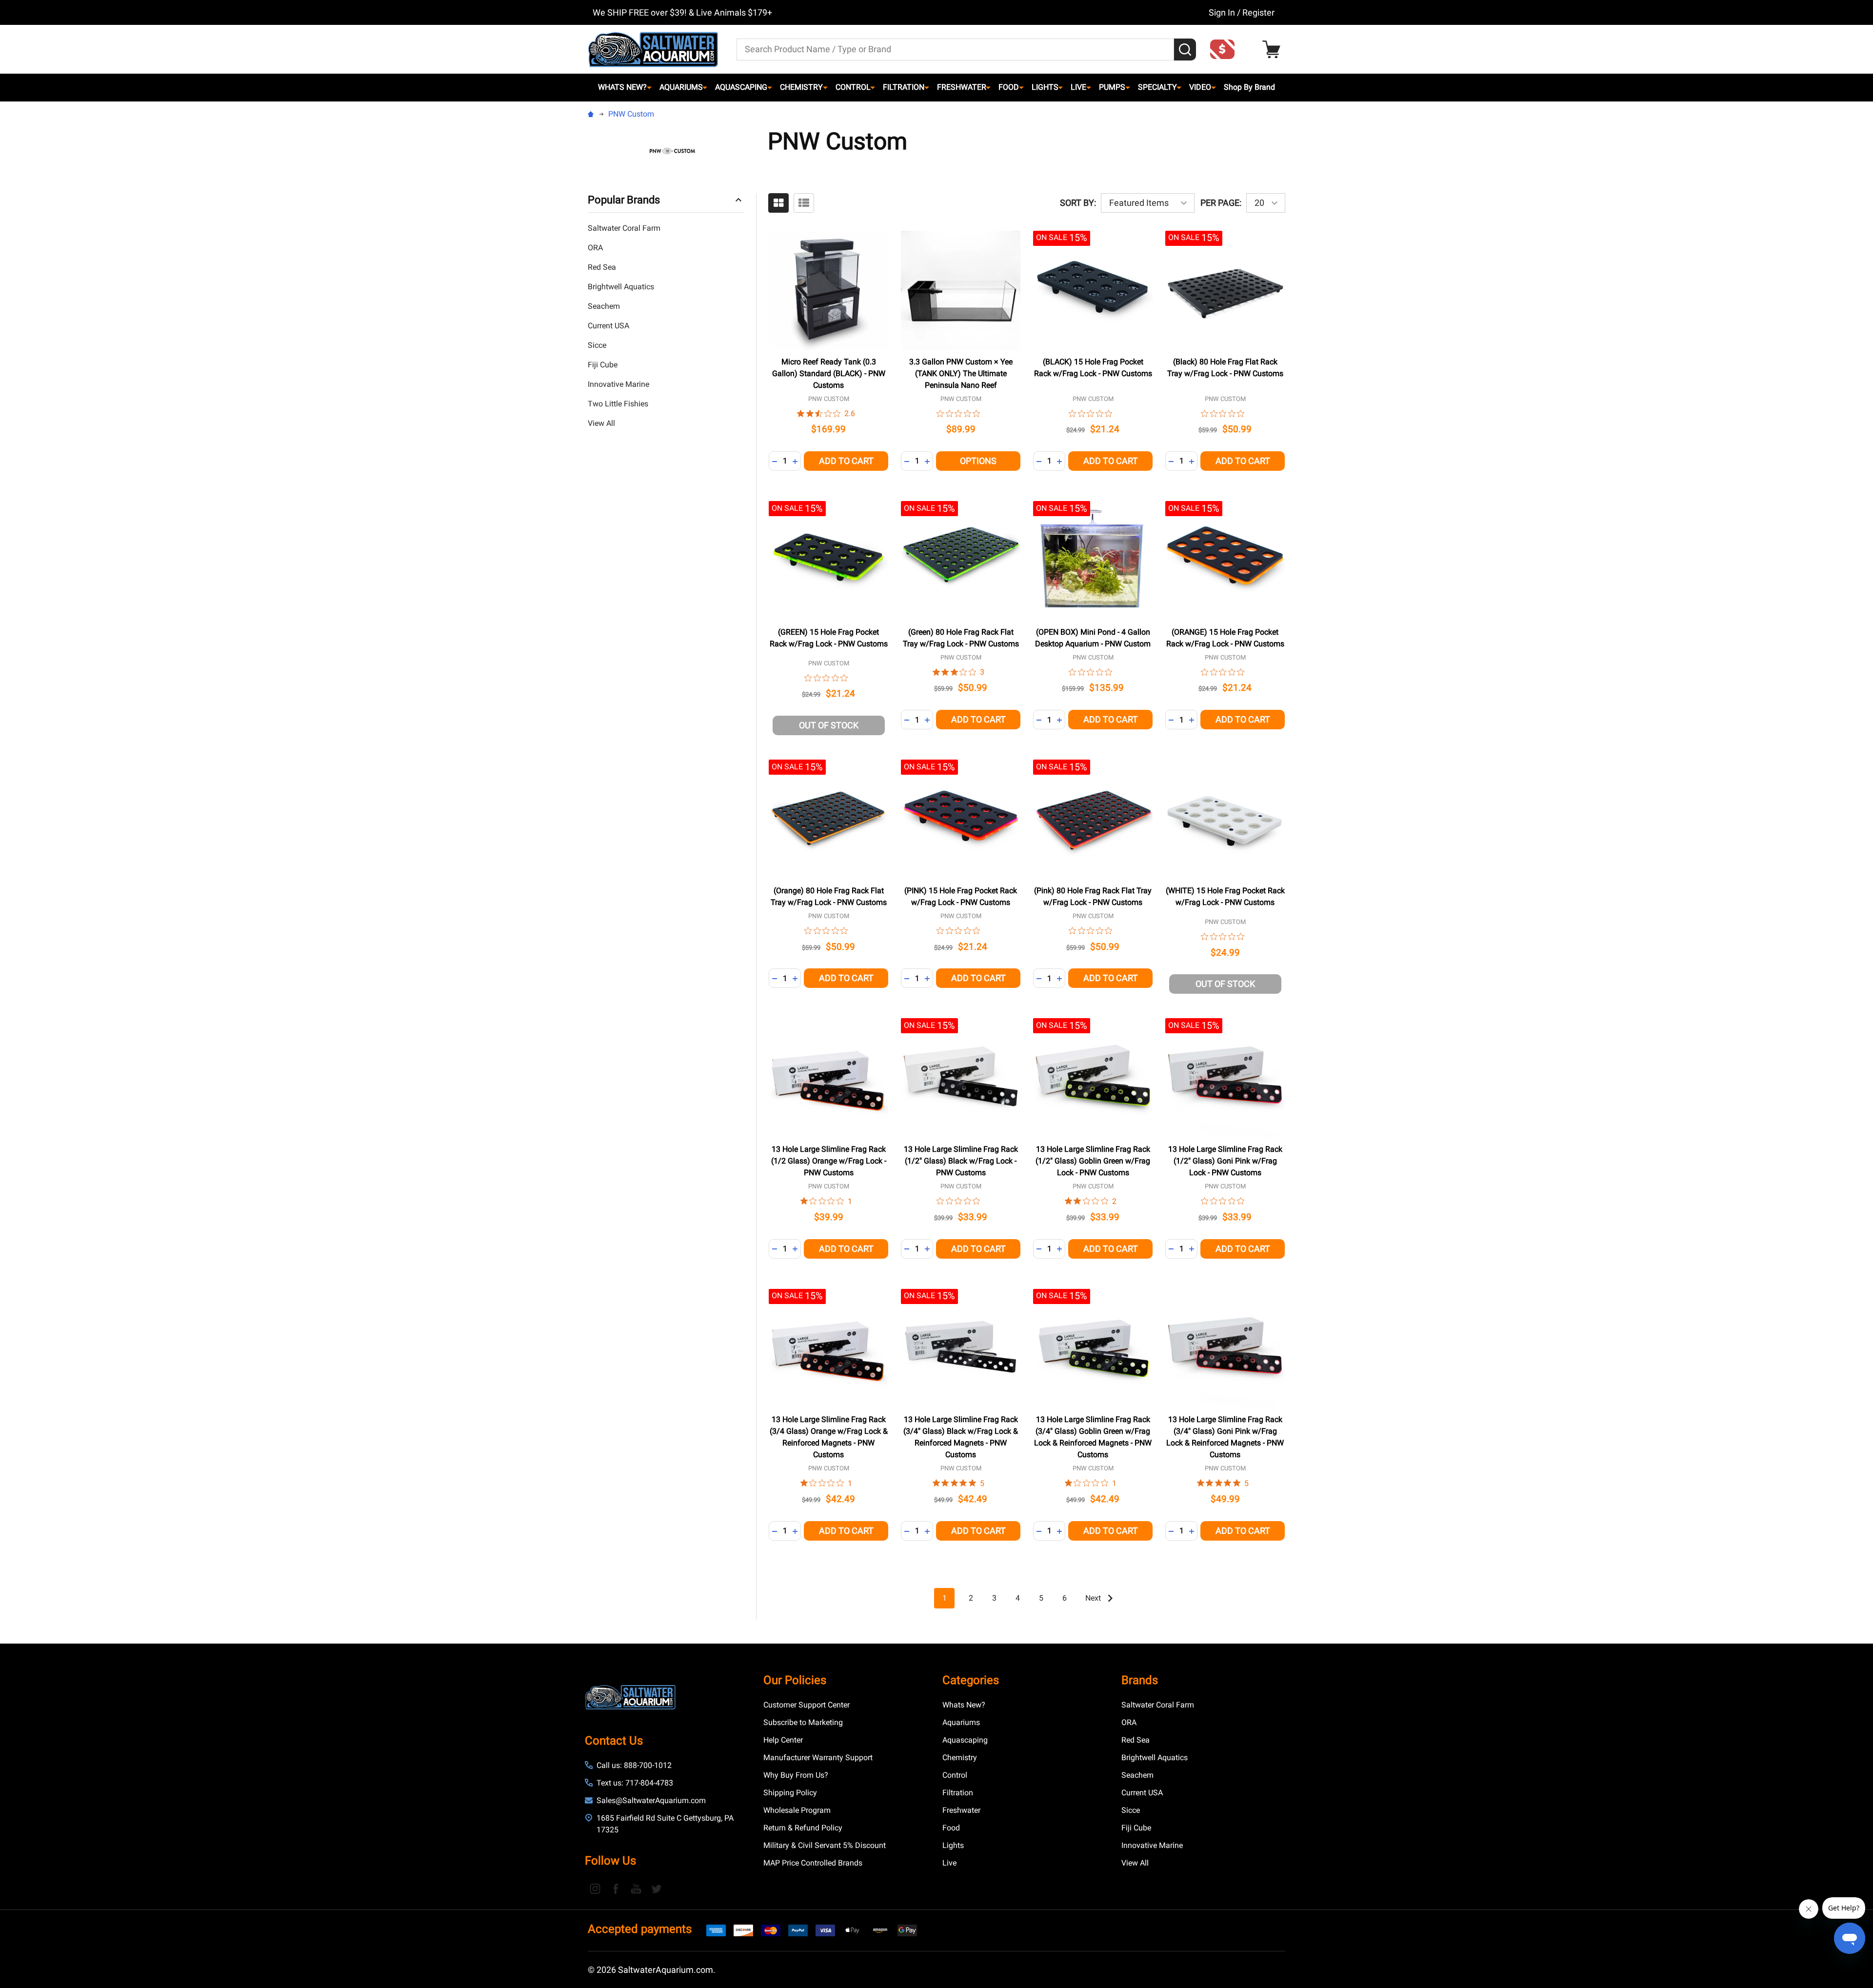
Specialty (1157, 87)
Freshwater (962, 87)
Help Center (783, 1740)
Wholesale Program (797, 1810)
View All (601, 423)
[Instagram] (595, 1888)
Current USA (608, 326)
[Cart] (1274, 50)
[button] (1225, 49)
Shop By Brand (1249, 87)
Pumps (1112, 87)
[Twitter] (657, 1888)
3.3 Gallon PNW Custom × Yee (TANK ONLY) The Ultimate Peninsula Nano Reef (961, 373)
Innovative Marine (618, 384)
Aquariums (681, 87)
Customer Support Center (807, 1705)
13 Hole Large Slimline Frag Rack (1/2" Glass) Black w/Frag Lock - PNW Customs (961, 1161)
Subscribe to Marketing (803, 1722)
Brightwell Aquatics (621, 287)
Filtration (904, 87)
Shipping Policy (790, 1793)
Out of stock (829, 725)
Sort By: (1078, 203)
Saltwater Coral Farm (624, 228)
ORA (595, 248)
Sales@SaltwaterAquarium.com (651, 1800)
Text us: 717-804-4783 (635, 1783)
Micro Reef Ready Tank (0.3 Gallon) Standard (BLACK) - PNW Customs (829, 373)
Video (1200, 87)
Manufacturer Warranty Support (818, 1757)
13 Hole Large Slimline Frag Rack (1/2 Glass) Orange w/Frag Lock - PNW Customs (829, 1161)
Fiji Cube (603, 365)
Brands (1140, 1680)
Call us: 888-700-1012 (634, 1765)
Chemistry (801, 87)
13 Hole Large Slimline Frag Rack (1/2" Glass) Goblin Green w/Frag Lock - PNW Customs (1093, 1161)
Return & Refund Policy (803, 1828)
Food (1009, 87)
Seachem (604, 306)
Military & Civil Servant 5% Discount (825, 1845)
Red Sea (602, 267)
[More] (649, 87)
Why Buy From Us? (796, 1775)
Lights (1045, 87)
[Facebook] (616, 1888)
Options (978, 461)
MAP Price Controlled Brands (813, 1863)
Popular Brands (624, 200)
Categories (971, 1680)
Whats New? (622, 87)
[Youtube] (636, 1888)
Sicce (597, 345)
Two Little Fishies (618, 404)
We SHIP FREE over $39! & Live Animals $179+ (682, 12)
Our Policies (795, 1680)
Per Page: (1221, 203)
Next (1094, 1598)
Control (853, 87)
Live (1078, 87)
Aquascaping (741, 87)
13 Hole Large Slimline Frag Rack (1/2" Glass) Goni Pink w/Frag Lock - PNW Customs (1225, 1161)
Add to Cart (846, 461)
